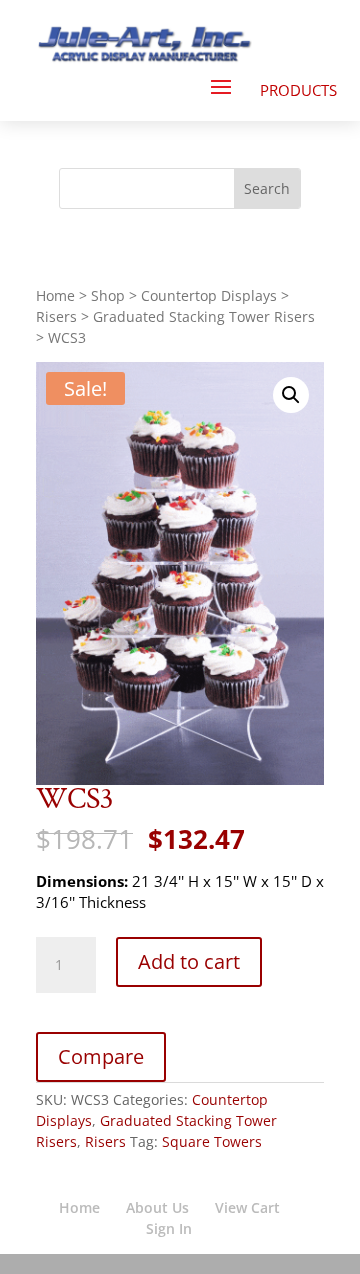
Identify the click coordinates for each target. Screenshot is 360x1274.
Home (55, 295)
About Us (157, 1207)
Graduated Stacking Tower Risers (204, 316)
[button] (291, 395)
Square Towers (212, 1141)
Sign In (169, 1228)
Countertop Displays (209, 295)
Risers (56, 316)
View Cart (247, 1207)
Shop (108, 295)
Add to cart (189, 961)
